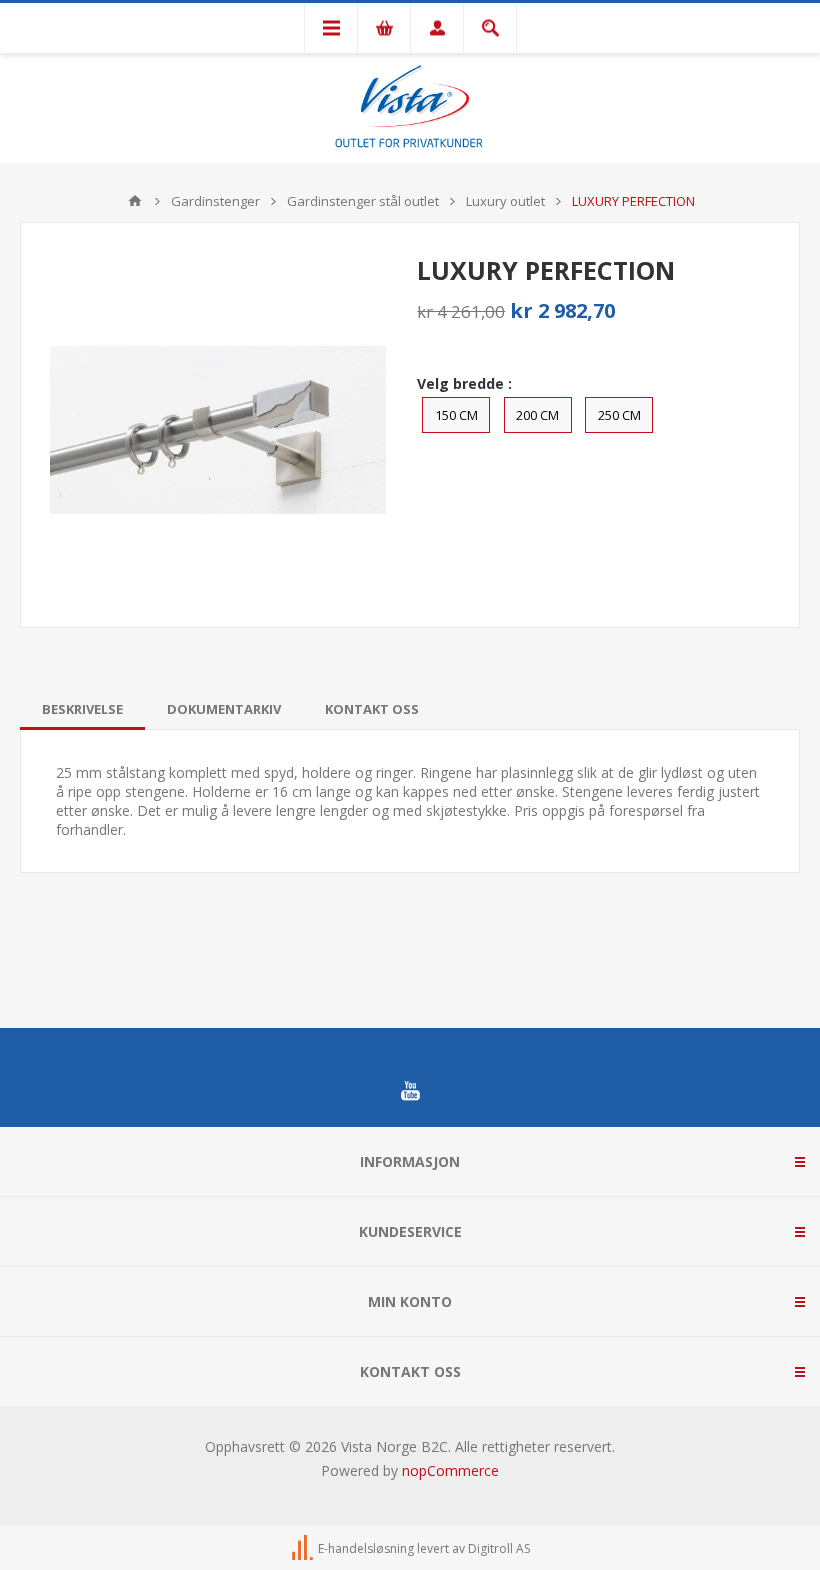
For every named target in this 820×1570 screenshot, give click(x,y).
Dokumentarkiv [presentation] (224, 709)
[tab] (82, 709)
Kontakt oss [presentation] (372, 709)
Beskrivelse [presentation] (82, 709)
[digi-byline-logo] (304, 1548)
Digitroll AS (499, 1548)
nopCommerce (450, 1470)
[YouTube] (410, 1091)
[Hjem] (135, 201)
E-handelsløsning (366, 1548)
